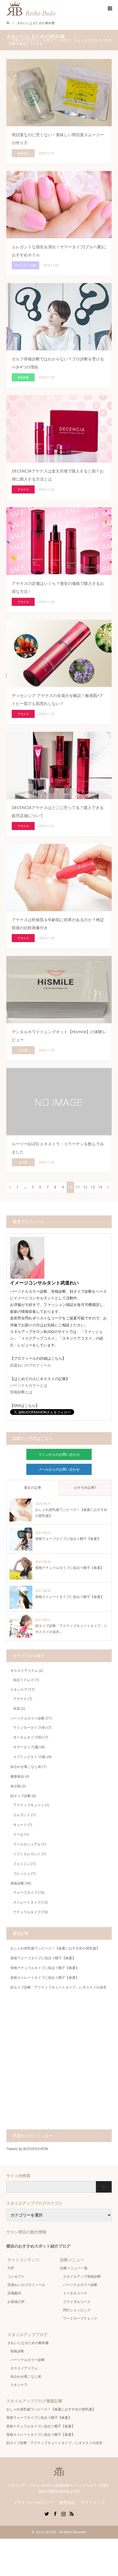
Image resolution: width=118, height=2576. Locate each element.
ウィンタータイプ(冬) (30, 1727)
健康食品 (17, 1776)
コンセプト (16, 2276)
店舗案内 (14, 2293)
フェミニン (22, 1864)
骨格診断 (17, 1883)
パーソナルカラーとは (29, 1385)
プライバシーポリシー (33, 2502)
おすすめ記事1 (85, 1487)
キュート (20, 1825)
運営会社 (67, 2502)
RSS (72, 2513)
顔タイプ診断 (21, 1796)
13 (93, 1187)
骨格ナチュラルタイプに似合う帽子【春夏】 (45, 1968)
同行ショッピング (77, 2310)
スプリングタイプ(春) (30, 1757)
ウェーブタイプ (25, 1892)
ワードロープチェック (80, 2318)
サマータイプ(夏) (26, 1747)
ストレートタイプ (27, 1902)
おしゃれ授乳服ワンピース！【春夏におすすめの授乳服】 (55, 1948)
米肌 (17, 1708)
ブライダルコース (77, 2302)
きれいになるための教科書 (28, 2343)
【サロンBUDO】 (46, 2532)
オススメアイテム (24, 1671)
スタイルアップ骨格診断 (82, 2276)
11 (78, 1187)
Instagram (63, 2513)
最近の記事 (33, 1487)
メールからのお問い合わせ (59, 1469)
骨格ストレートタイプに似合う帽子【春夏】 (45, 1977)
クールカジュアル (27, 1844)
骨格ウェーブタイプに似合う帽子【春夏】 (43, 1958)
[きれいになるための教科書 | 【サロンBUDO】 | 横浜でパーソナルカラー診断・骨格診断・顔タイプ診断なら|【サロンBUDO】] (55, 8)
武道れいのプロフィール (31, 1365)
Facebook (55, 2513)
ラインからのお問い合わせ (59, 1454)
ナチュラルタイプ (27, 1912)
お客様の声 (16, 2302)
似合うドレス (23, 1680)
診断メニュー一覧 (74, 2268)
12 (85, 1187)
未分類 (15, 1786)
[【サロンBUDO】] (59, 2473)
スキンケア (19, 1690)
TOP (11, 2268)
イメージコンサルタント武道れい (44, 1283)
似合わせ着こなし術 (26, 1767)
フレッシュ (22, 1873)
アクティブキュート (29, 1805)
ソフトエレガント (27, 1854)
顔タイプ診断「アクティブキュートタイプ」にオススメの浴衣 (58, 1987)
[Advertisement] (59, 2062)
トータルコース (75, 2293)
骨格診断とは (21, 1392)
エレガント (22, 1815)
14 (100, 1187)
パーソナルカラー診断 (27, 1718)
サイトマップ (93, 2502)
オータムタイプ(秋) (28, 1737)
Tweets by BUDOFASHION (27, 2149)
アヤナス (20, 1699)
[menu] (109, 9)
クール (18, 1834)
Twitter (47, 2513)
